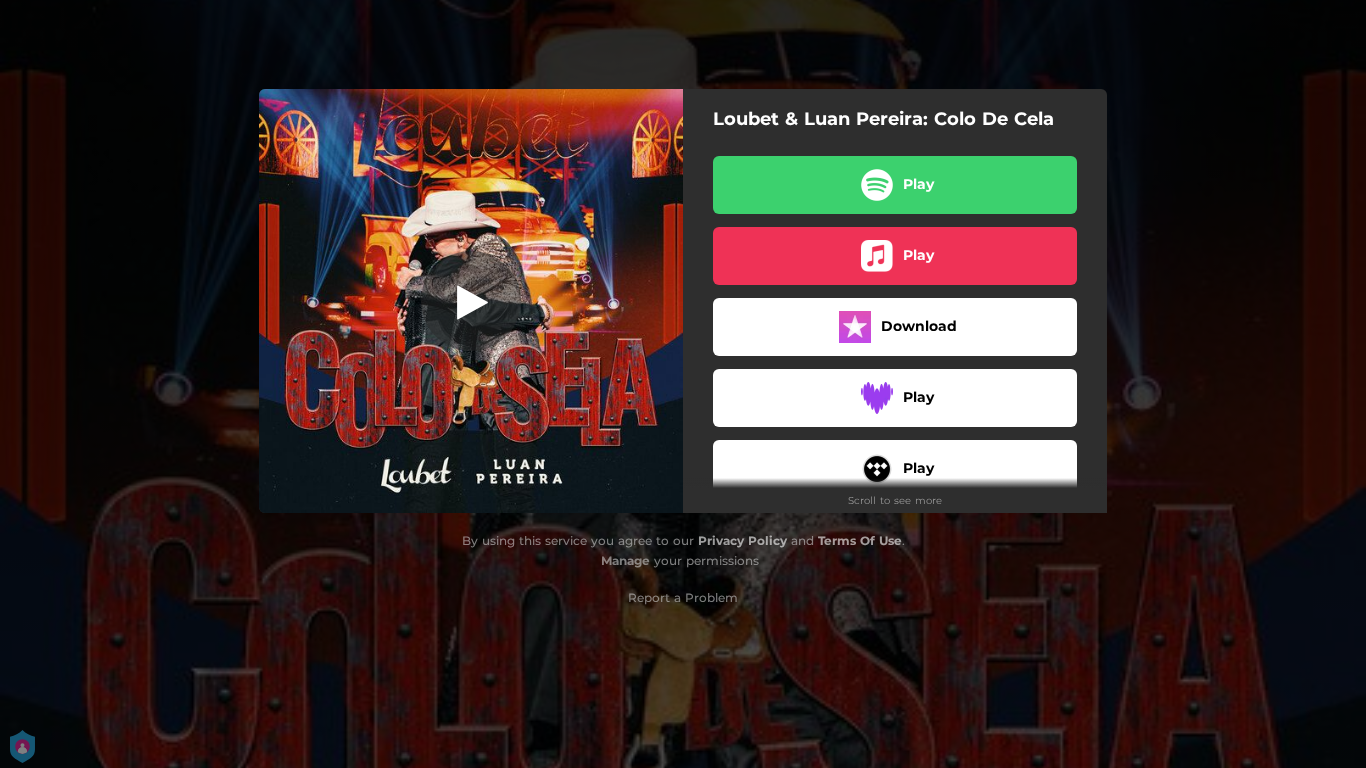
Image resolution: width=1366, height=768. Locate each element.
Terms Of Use (860, 540)
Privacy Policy (742, 540)
